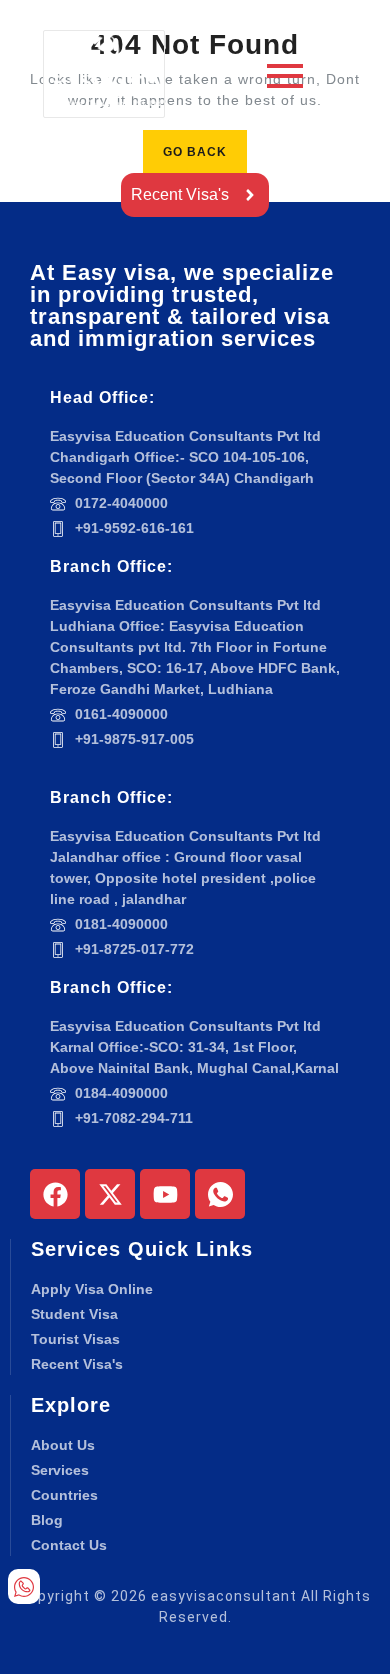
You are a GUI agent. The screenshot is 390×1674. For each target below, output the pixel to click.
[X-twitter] (110, 1194)
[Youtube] (165, 1194)
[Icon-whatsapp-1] (220, 1194)
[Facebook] (55, 1194)
